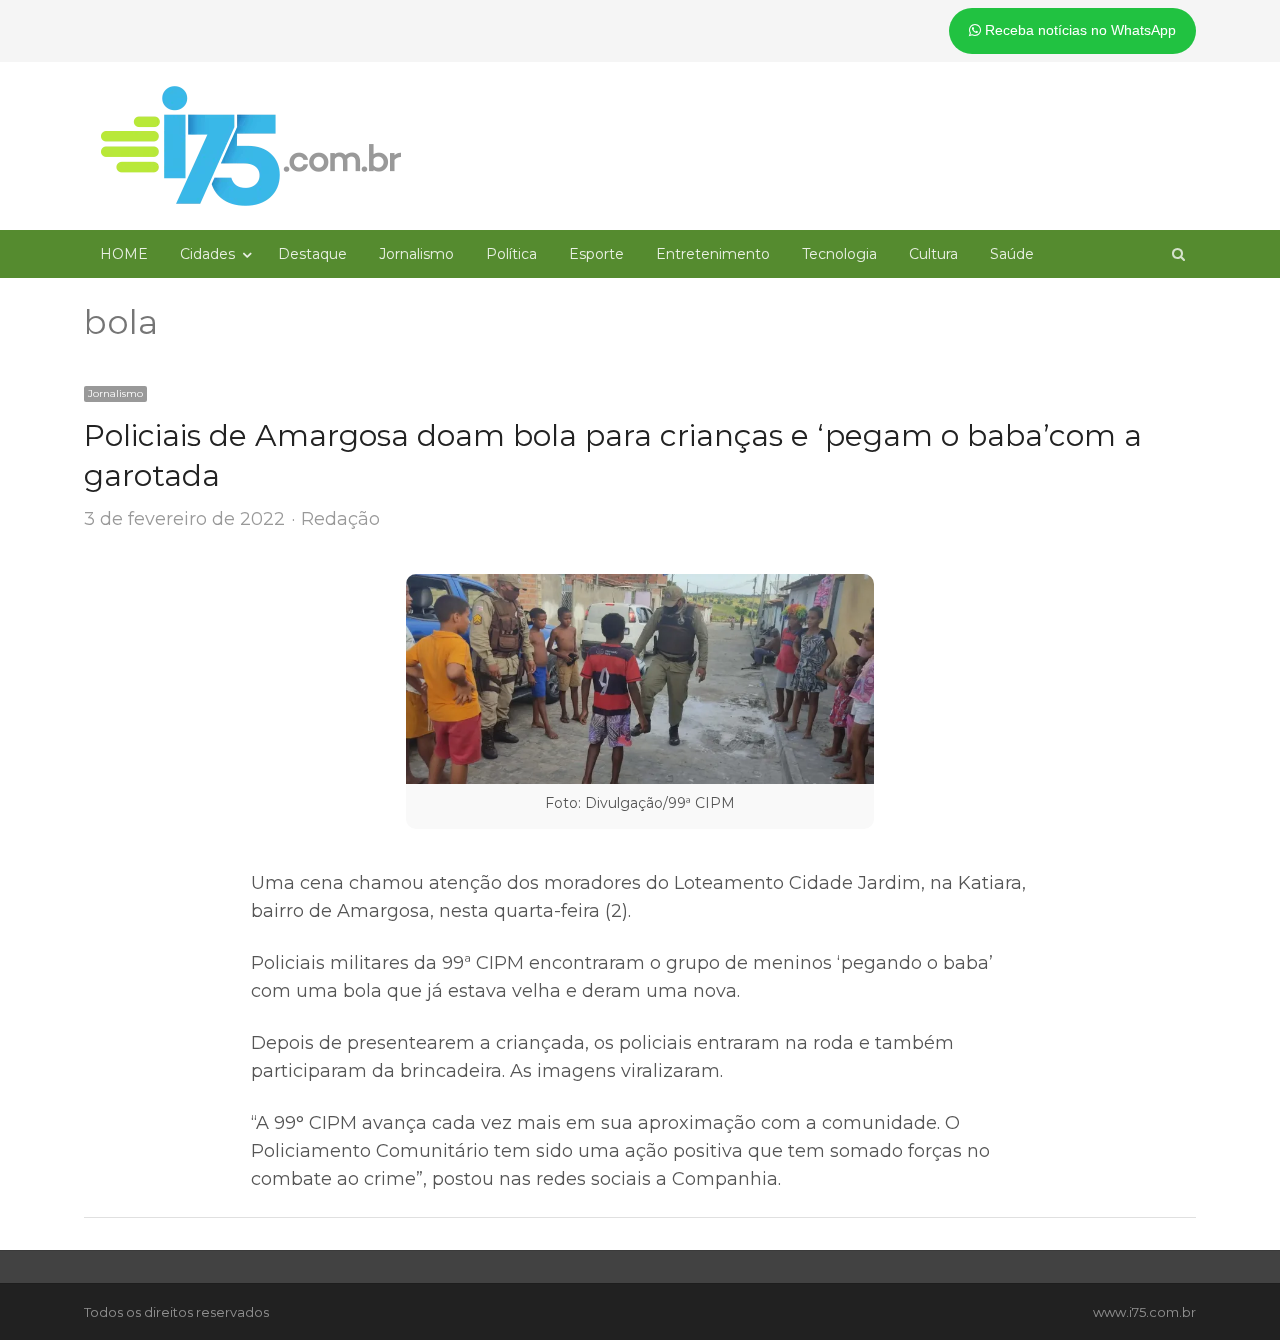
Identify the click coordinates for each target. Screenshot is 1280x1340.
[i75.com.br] (251, 146)
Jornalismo (416, 254)
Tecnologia (839, 254)
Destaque (312, 254)
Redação (340, 519)
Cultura (933, 254)
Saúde (1012, 254)
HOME (124, 254)
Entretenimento (713, 254)
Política (511, 254)
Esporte (596, 254)
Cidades (207, 254)
